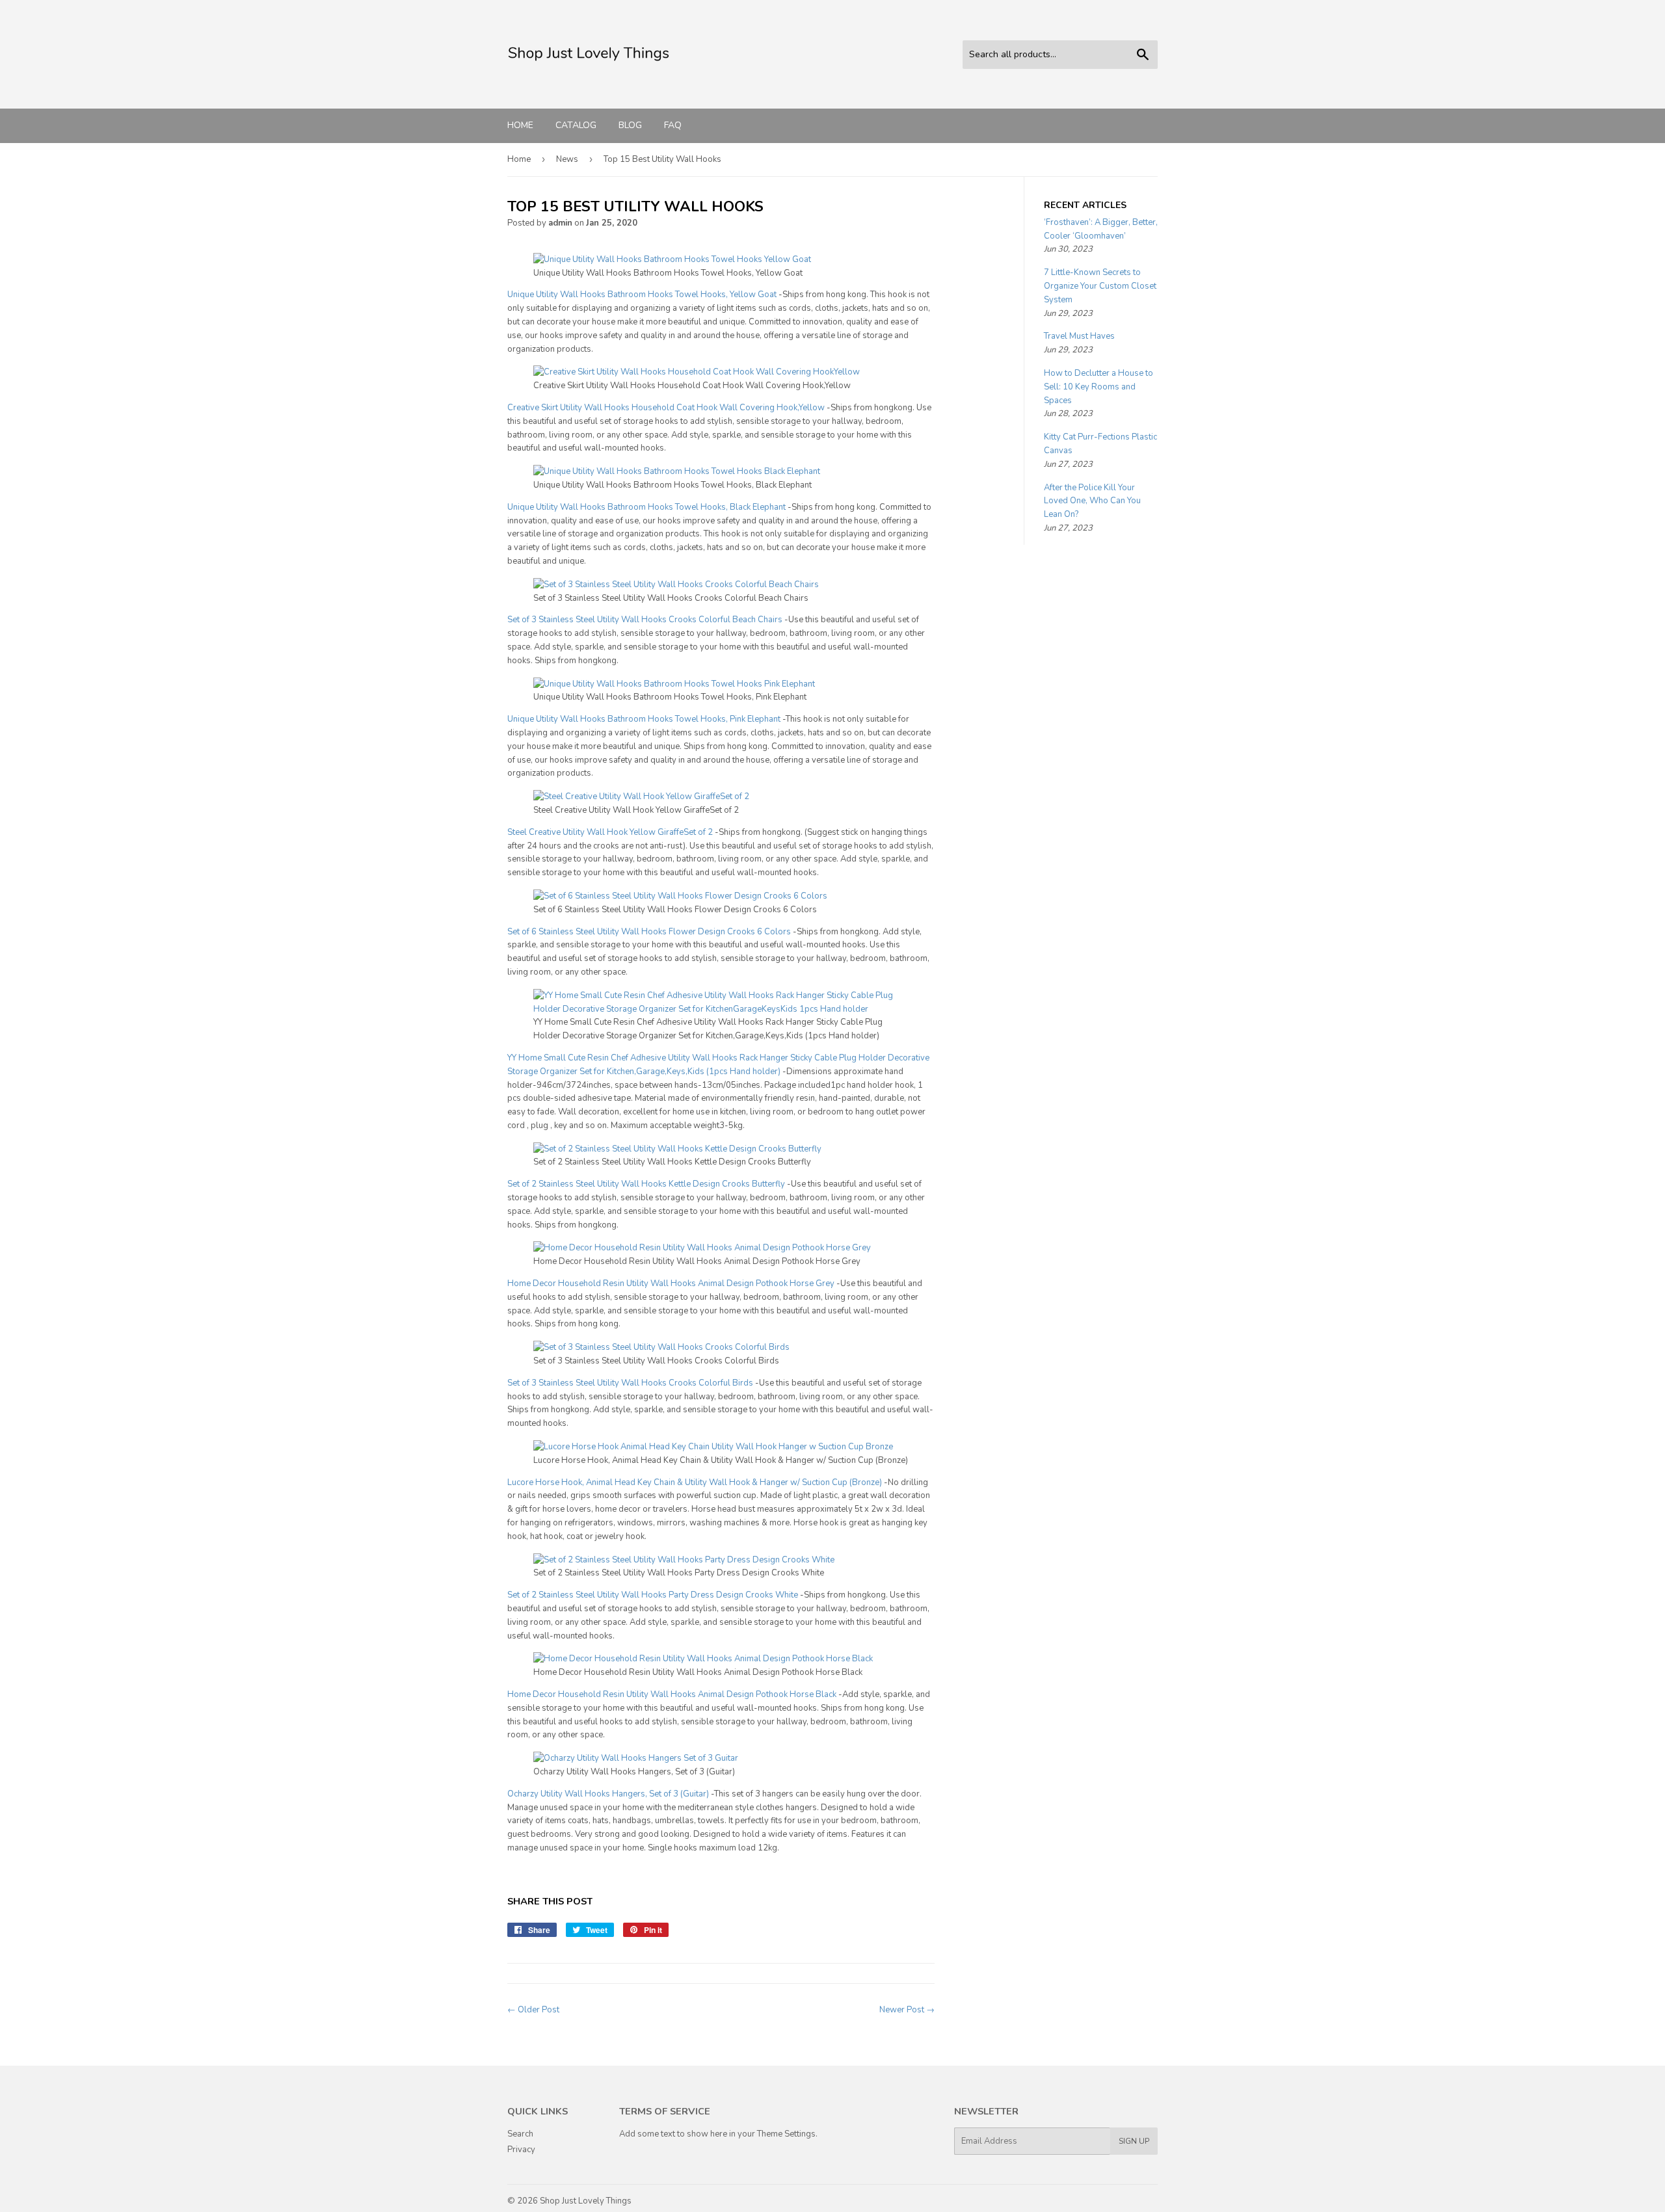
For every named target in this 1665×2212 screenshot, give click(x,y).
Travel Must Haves (1079, 336)
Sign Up (1134, 2141)
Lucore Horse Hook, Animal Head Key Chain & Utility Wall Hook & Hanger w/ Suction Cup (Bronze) (695, 1482)
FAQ (673, 125)
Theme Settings (786, 2134)
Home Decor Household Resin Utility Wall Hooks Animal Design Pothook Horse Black (672, 1694)
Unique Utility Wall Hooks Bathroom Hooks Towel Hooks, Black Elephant (646, 507)
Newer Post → (907, 2010)
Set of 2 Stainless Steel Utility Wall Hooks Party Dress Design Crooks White (653, 1595)
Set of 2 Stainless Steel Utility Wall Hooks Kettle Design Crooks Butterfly (646, 1184)
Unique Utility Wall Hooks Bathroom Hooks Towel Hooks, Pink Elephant (644, 719)
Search (520, 2134)
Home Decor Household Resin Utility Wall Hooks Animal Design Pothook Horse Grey (671, 1284)
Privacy (521, 2150)
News (567, 159)
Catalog (576, 125)
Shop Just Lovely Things (586, 2201)
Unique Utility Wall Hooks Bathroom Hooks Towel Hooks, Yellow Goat (642, 295)
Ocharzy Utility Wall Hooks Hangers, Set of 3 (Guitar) (608, 1794)
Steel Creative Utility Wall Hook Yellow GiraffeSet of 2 (610, 832)
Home (520, 125)
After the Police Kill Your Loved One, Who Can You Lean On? (1092, 501)
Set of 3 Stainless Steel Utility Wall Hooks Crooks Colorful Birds (630, 1383)
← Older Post (533, 2010)
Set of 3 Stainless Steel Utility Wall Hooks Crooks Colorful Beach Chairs (645, 620)
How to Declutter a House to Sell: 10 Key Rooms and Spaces (1099, 387)
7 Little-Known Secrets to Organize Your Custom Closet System (1100, 286)
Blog (630, 125)
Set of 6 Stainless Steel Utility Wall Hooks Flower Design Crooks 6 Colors (649, 932)
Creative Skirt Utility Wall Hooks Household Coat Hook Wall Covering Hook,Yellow (666, 408)
